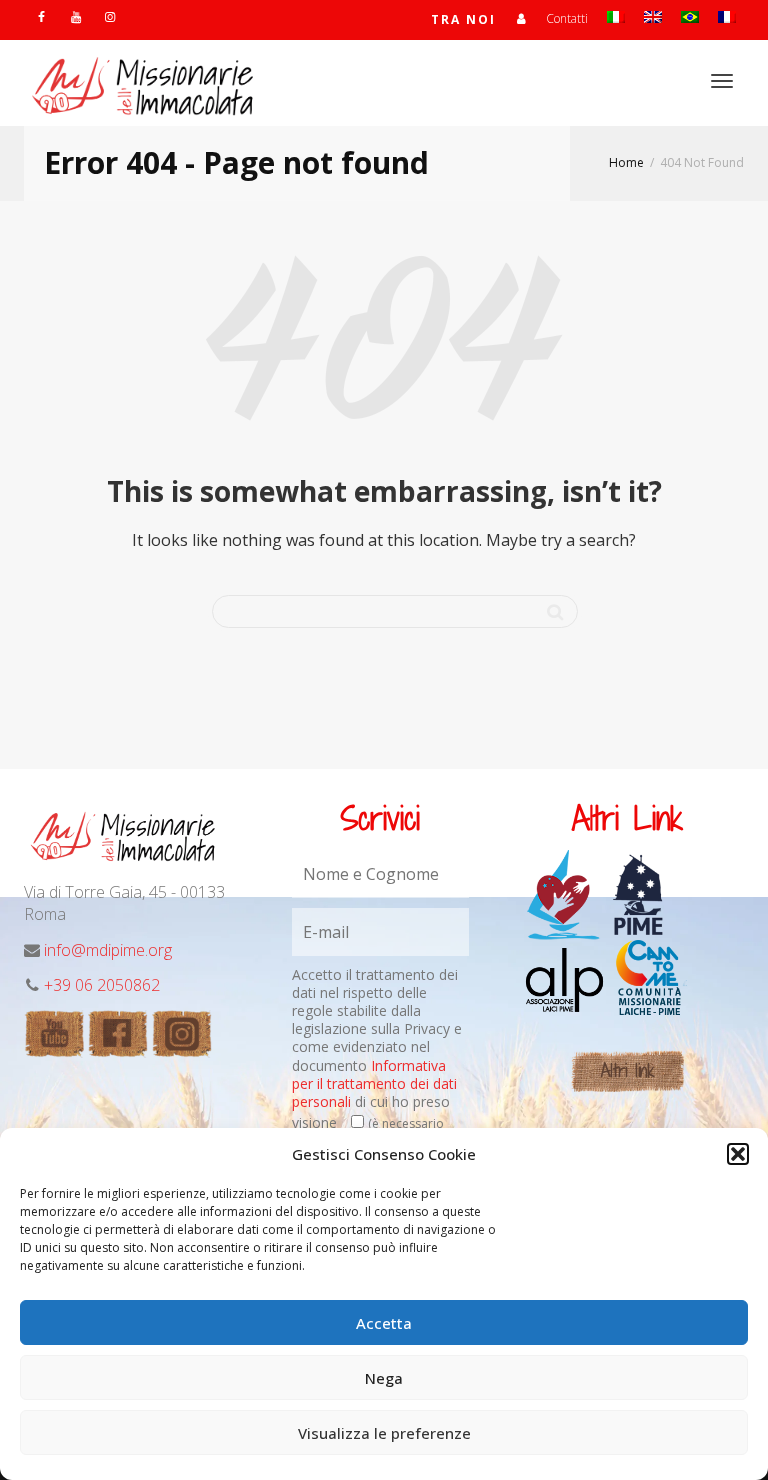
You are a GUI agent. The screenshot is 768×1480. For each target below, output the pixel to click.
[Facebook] (41, 16)
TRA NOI (463, 19)
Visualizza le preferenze (384, 1433)
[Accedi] (521, 18)
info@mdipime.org (108, 950)
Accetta (384, 1323)
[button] (738, 1154)
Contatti (567, 18)
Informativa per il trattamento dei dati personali (374, 1083)
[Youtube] (75, 16)
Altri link (627, 1070)
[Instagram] (109, 16)
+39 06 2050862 (102, 985)
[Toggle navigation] (722, 81)
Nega (384, 1378)
